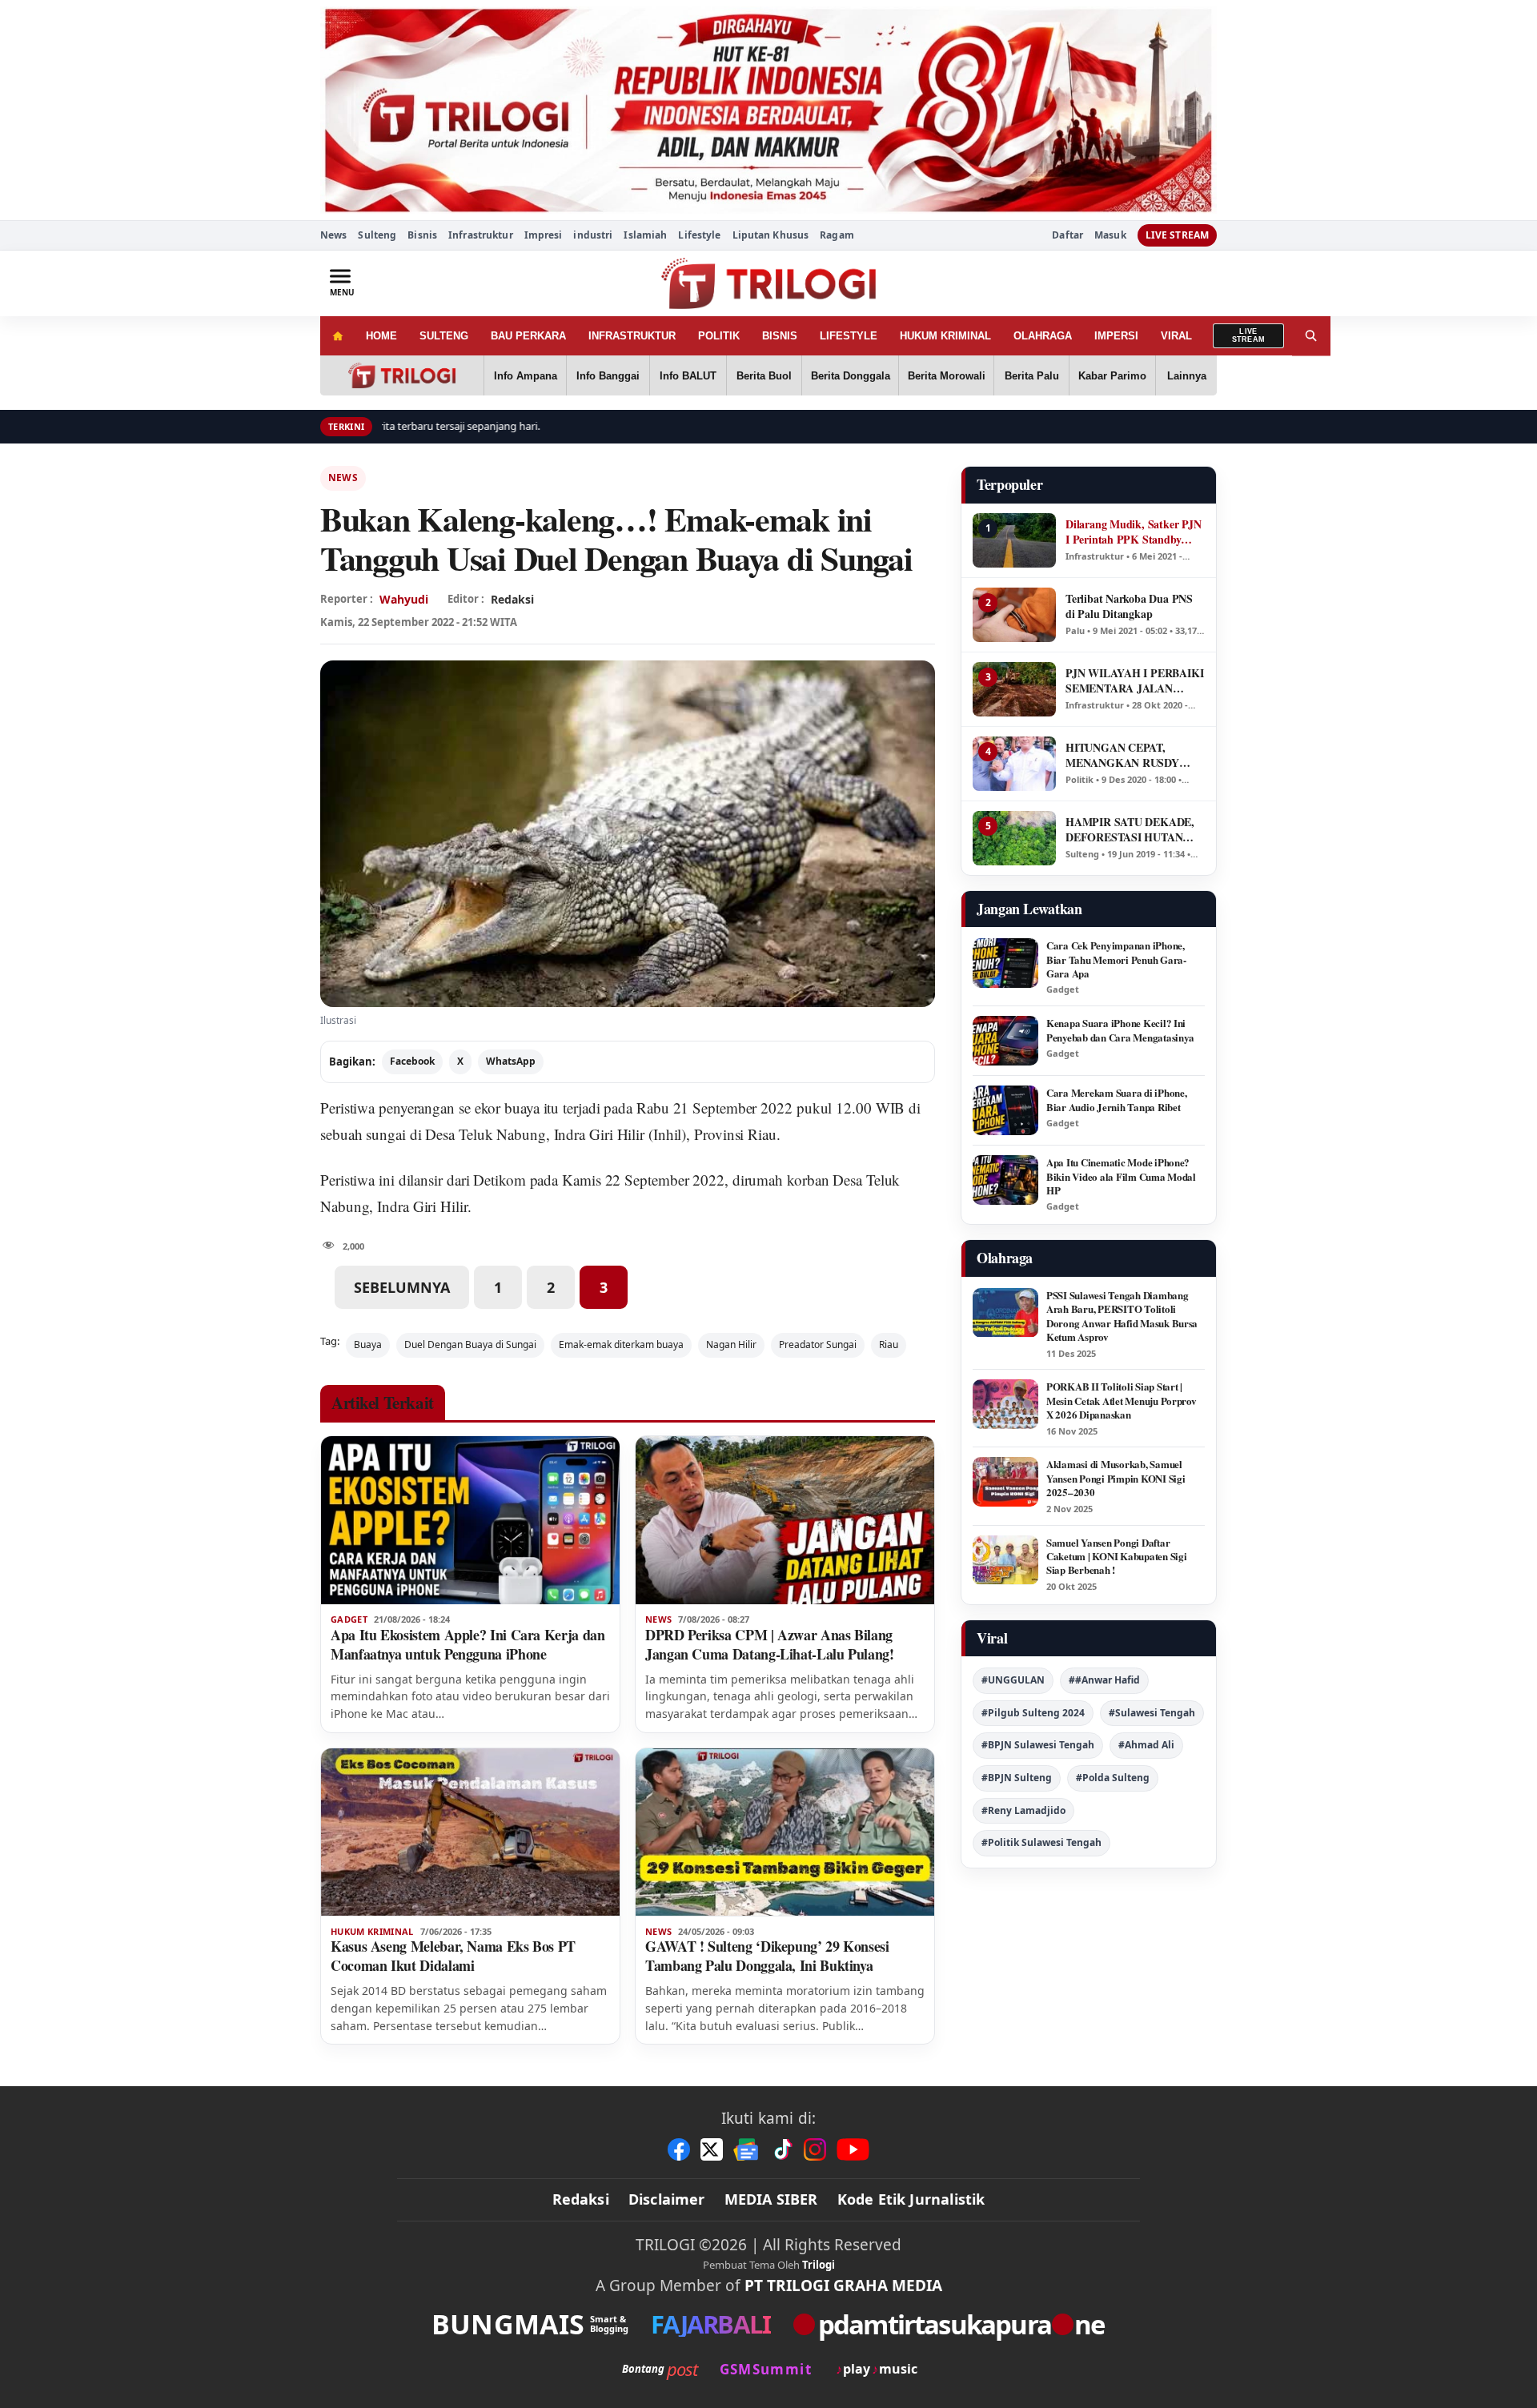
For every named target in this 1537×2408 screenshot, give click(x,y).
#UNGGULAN (1013, 1680)
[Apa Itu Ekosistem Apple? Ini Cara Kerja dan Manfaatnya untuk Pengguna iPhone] (470, 1520)
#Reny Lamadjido (1023, 1810)
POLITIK (719, 336)
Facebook (412, 1061)
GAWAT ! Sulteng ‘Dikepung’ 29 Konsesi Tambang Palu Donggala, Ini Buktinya (767, 1956)
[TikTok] (782, 2149)
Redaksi (581, 2199)
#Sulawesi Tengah (1152, 1713)
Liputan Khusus (771, 235)
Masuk (1110, 235)
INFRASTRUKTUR (632, 336)
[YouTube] (853, 2149)
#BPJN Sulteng (1017, 1778)
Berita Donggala (851, 376)
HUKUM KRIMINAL (945, 336)
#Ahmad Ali (1146, 1745)
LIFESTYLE (849, 336)
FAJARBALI (710, 2324)
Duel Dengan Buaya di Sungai (470, 1344)
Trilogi (819, 2265)
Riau (889, 1344)
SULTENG (444, 336)
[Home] (337, 336)
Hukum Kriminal (372, 1932)
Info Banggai (608, 376)
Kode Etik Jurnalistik (911, 2199)
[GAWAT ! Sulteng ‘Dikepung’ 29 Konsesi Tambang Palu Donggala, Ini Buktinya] (785, 1832)
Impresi (544, 235)
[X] (712, 2149)
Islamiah (645, 235)
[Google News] (747, 2149)
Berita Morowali (947, 376)
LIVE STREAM (1177, 235)
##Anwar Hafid (1104, 1680)
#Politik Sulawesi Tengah (1041, 1842)
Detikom (499, 1180)
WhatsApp (511, 1061)
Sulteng (377, 235)
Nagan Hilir (731, 1344)
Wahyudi (404, 599)
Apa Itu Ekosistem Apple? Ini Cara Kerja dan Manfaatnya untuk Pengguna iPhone (468, 1644)
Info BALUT (688, 376)
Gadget (349, 1619)
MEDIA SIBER (771, 2199)
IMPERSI (1116, 336)
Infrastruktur (481, 235)
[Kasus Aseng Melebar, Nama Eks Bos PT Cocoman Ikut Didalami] (470, 1832)
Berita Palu (1032, 376)
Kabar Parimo (1112, 376)
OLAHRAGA (1043, 336)
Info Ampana (526, 376)
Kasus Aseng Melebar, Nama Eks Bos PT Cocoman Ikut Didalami (453, 1956)
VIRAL (1176, 336)
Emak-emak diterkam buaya (621, 1344)
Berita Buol (764, 376)
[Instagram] (815, 2149)
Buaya (368, 1344)
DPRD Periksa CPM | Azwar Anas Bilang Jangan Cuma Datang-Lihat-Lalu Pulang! (770, 1644)
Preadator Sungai (818, 1344)
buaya (522, 1108)
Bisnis (422, 235)
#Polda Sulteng (1113, 1778)
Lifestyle (699, 235)
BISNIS (780, 336)
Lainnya (1187, 376)
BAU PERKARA (528, 336)
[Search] (1311, 336)
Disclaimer (667, 2199)
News (333, 235)
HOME (381, 336)
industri (593, 235)
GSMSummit (766, 2369)
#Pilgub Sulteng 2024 (1033, 1713)
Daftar (1067, 235)
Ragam (837, 235)
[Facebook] (679, 2149)
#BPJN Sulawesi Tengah (1038, 1745)
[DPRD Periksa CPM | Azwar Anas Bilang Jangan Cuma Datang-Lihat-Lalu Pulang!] (785, 1520)
